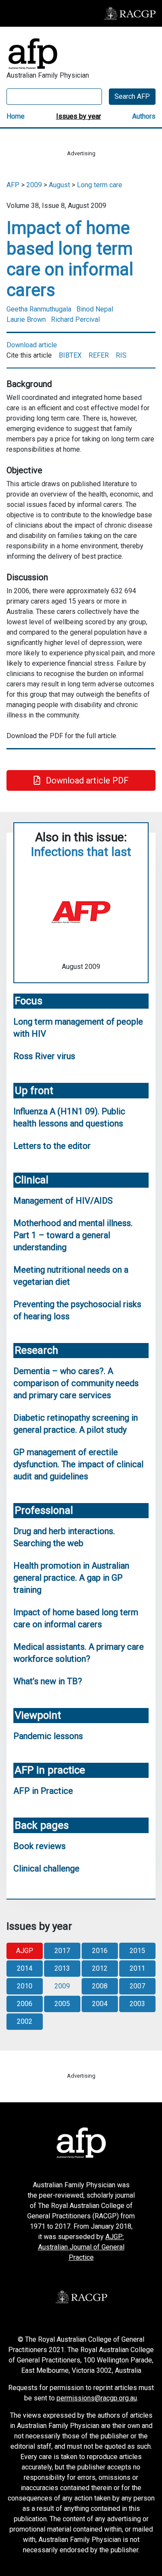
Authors (144, 116)
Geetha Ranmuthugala (39, 309)
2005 (62, 2004)
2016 (100, 1951)
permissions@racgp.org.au (97, 2398)
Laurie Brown (26, 319)
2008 (100, 1986)
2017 (62, 1951)
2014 (25, 1968)
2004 (100, 2004)
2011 (137, 1968)
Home (16, 116)
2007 (137, 1986)
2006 (25, 2004)
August (59, 185)
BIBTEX (70, 355)
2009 (34, 185)
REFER (99, 355)
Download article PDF (86, 780)
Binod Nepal (95, 309)
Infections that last (81, 852)
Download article (32, 345)
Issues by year (79, 116)
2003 (137, 2004)
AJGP (25, 1951)
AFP (13, 185)
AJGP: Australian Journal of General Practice (81, 2247)
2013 (62, 1968)
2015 (137, 1951)
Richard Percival (75, 319)
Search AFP (132, 96)
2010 (25, 1986)
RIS (121, 355)
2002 (25, 2021)
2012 (100, 1968)
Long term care (100, 185)
